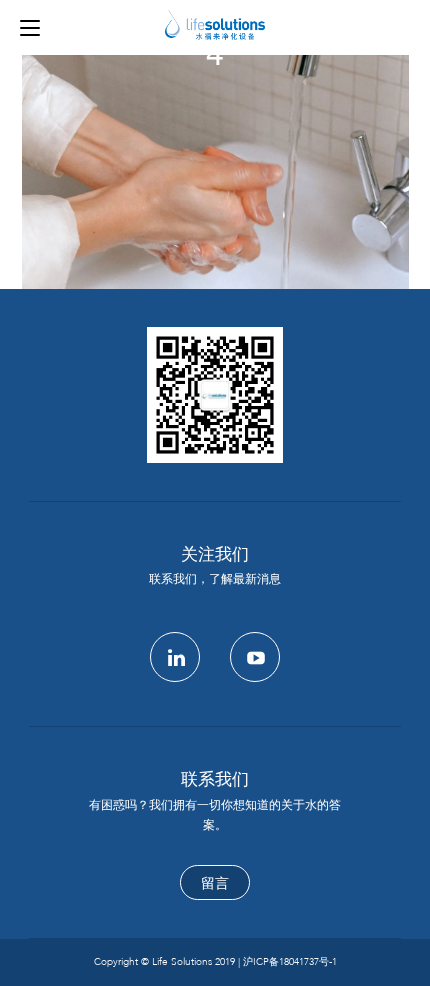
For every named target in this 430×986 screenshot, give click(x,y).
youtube (255, 657)
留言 (215, 883)
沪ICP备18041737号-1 (290, 962)
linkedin (175, 657)
